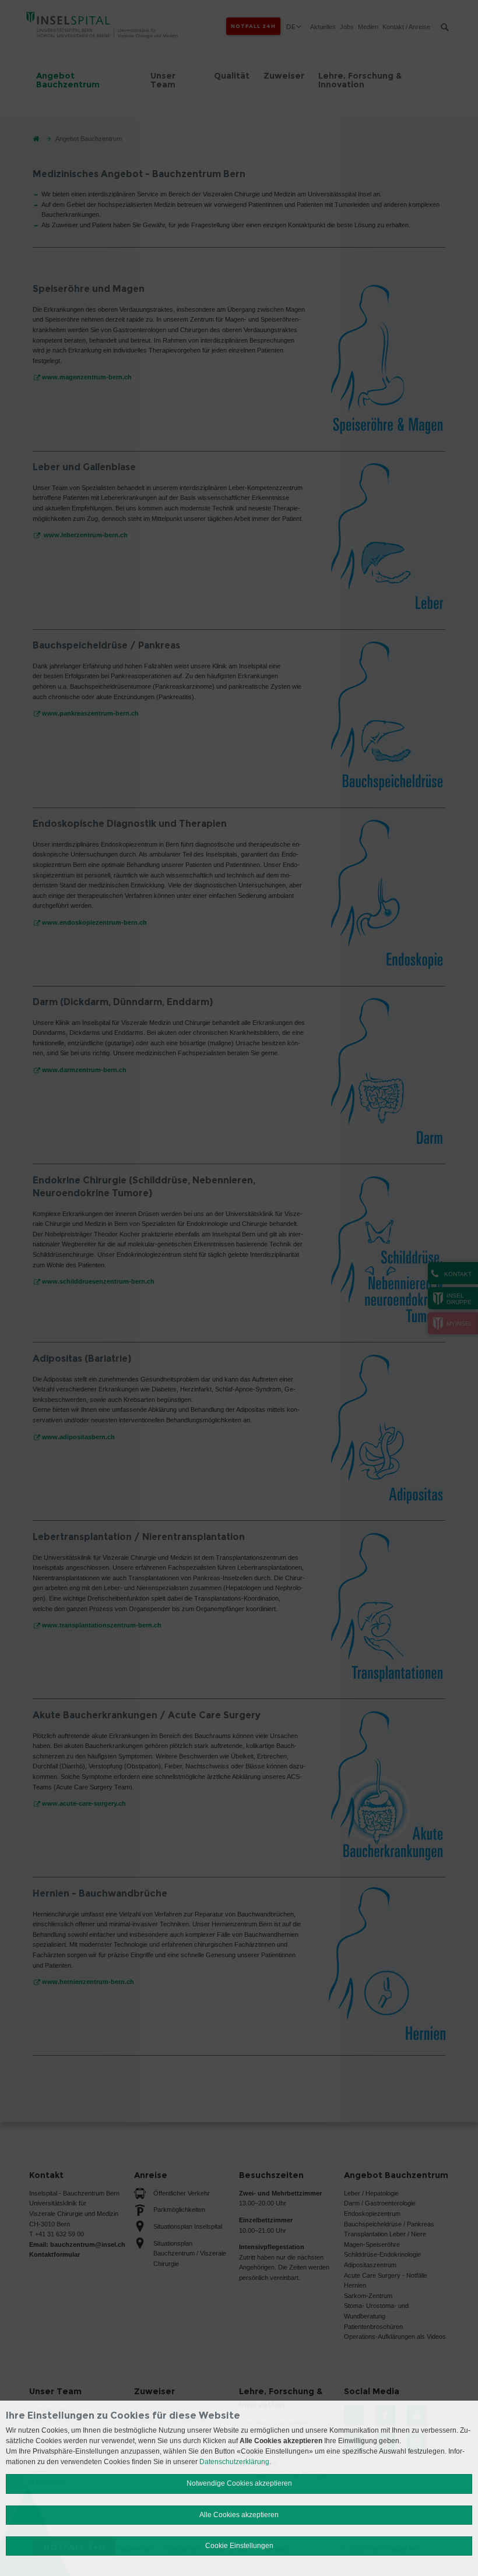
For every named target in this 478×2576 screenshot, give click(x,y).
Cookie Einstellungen (239, 2546)
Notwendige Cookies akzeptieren (239, 2483)
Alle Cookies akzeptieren (239, 2515)
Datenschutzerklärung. (235, 2462)
